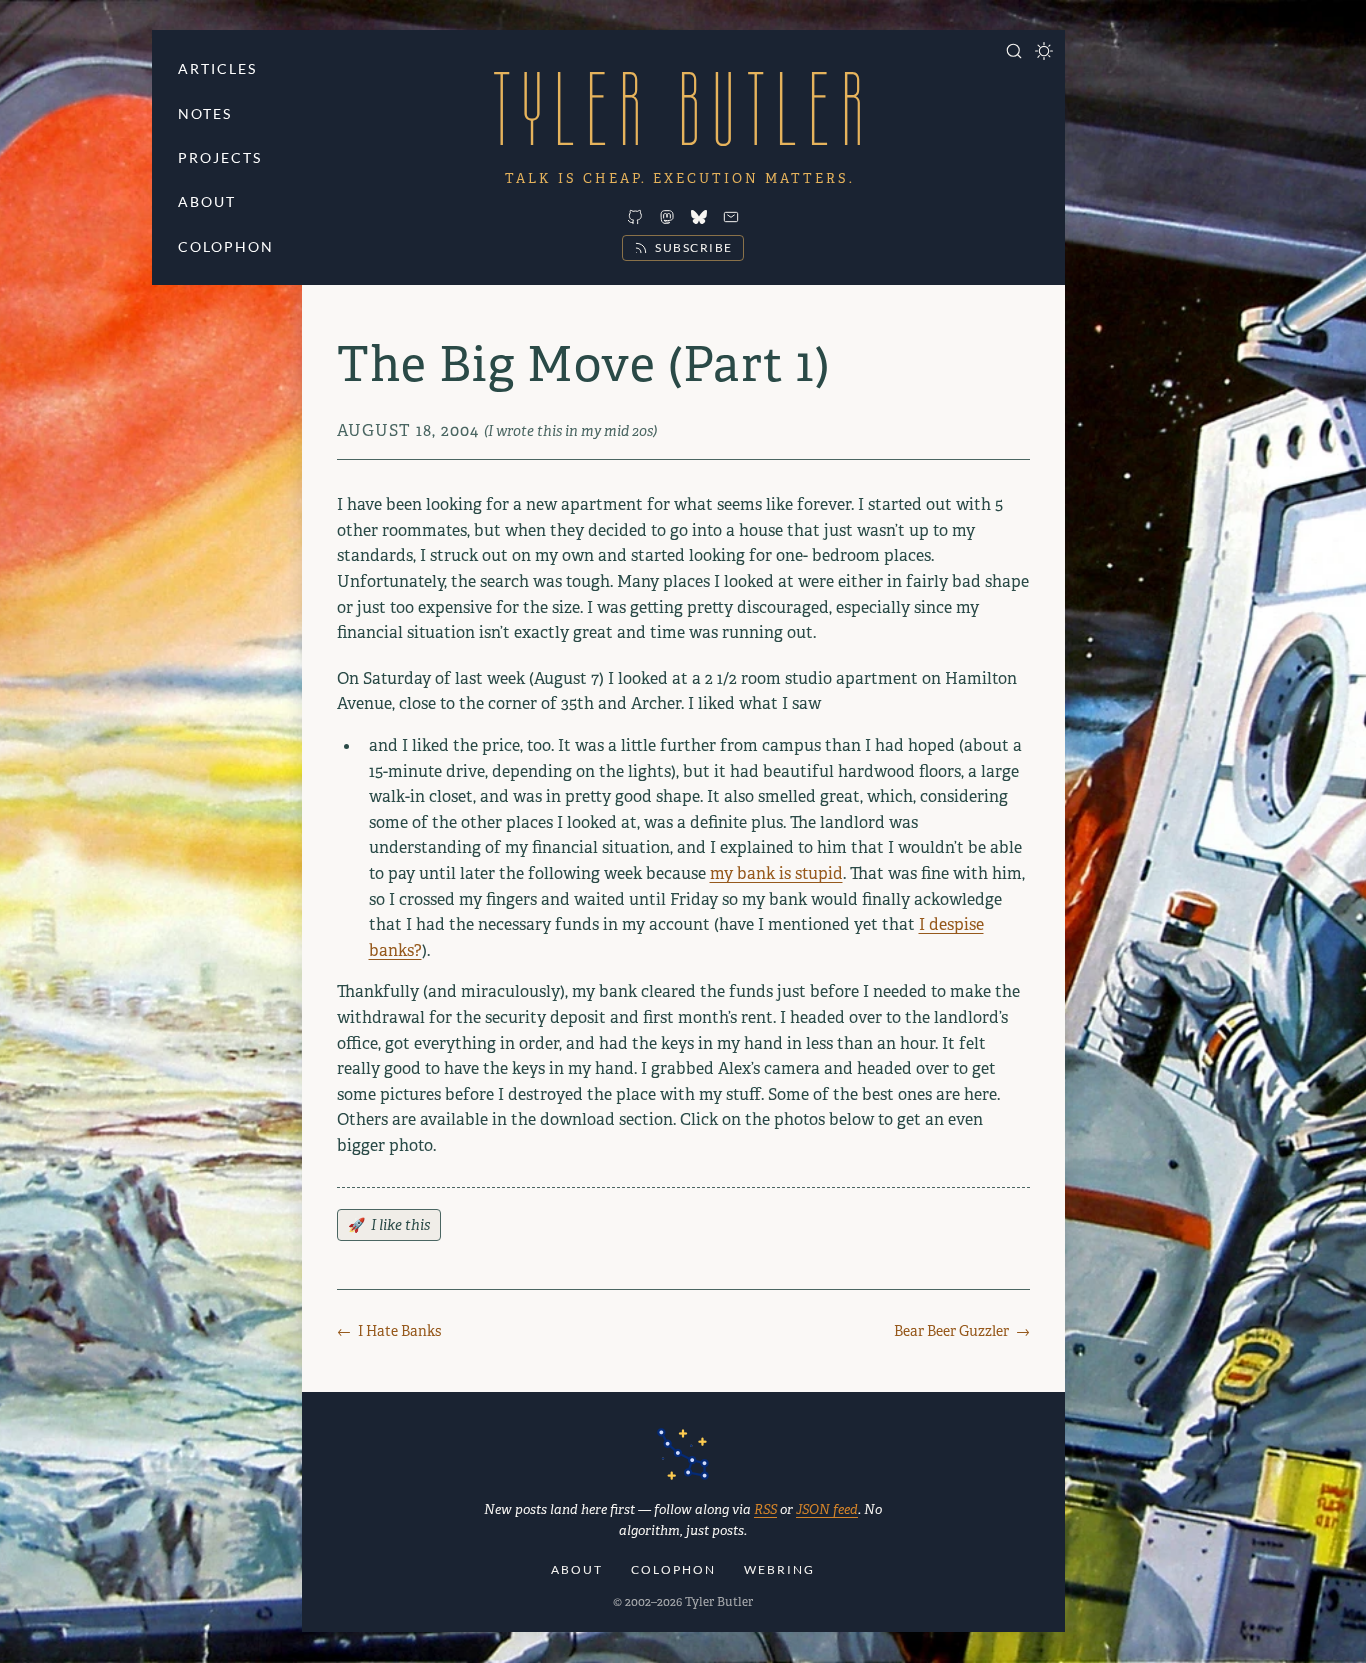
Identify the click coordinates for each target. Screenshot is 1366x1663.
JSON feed (827, 1509)
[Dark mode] (1044, 51)
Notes (205, 113)
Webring (779, 1569)
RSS (765, 1509)
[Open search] (1014, 51)
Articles (217, 68)
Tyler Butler (683, 108)
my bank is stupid (776, 873)
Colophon (226, 246)
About (207, 201)
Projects (220, 157)
